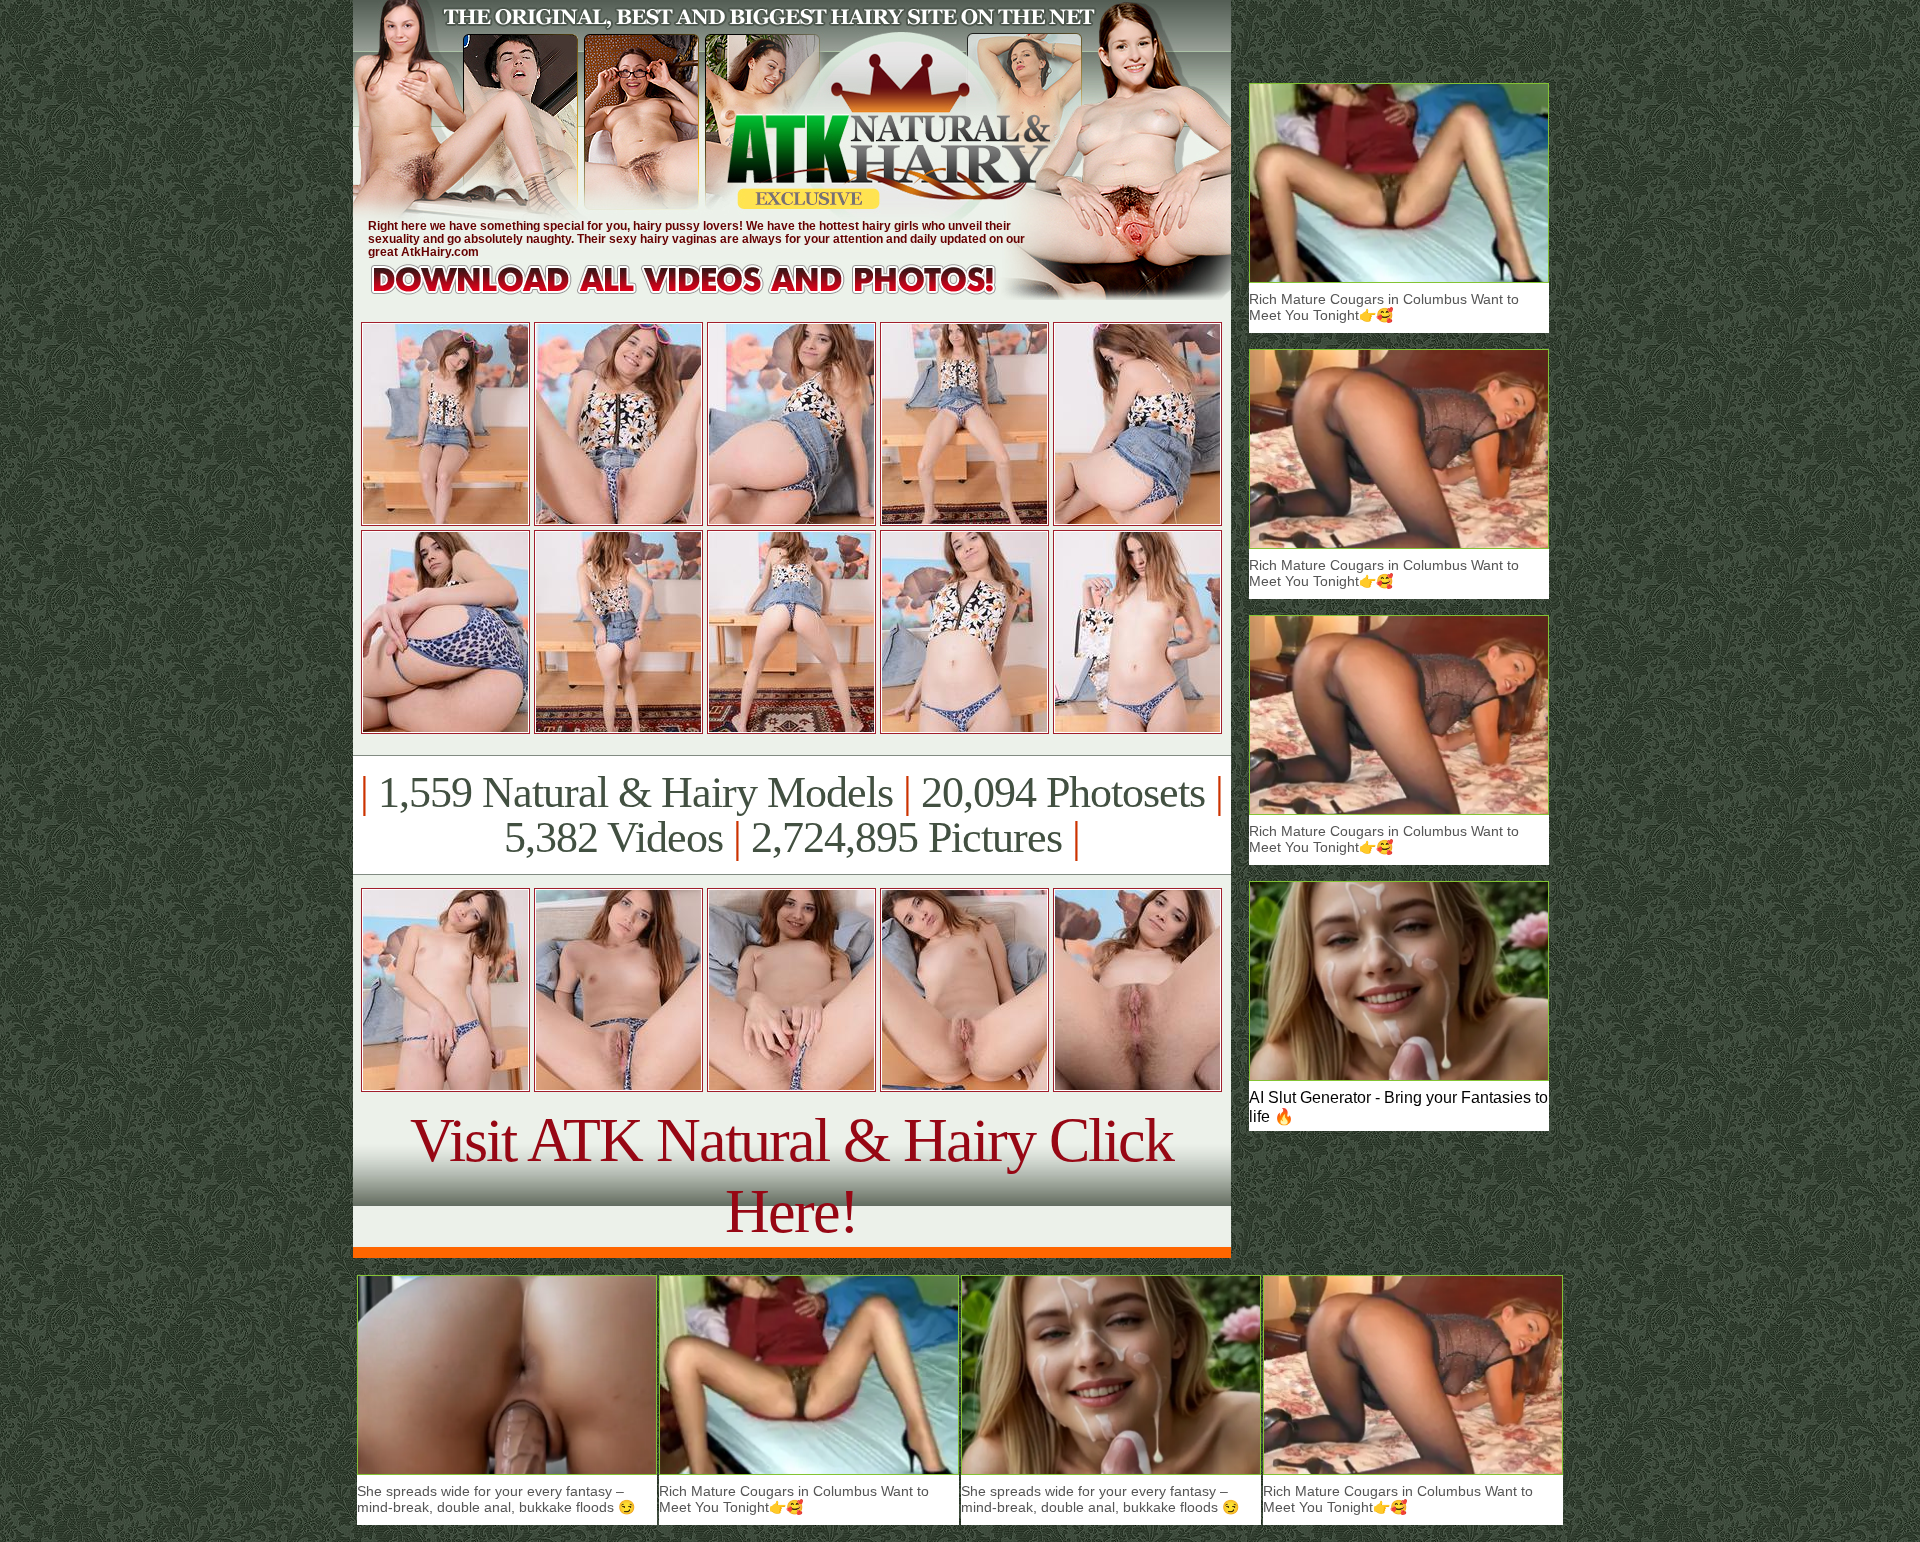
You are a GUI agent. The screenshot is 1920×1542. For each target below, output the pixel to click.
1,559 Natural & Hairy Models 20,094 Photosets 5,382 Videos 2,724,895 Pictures (791, 815)
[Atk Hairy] (702, 294)
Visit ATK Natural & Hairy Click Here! (791, 1175)
